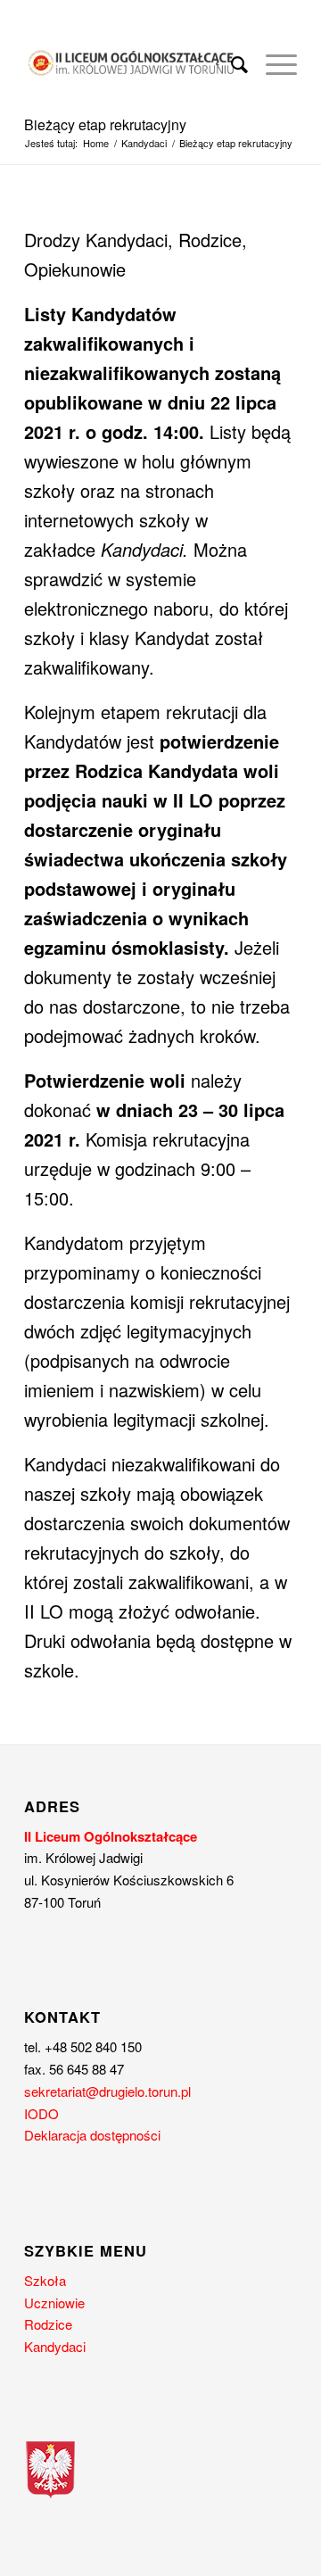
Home (96, 143)
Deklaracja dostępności (92, 2135)
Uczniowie (54, 2303)
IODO (41, 2113)
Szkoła (45, 2280)
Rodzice (48, 2324)
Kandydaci (144, 143)
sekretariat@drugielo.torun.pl (107, 2091)
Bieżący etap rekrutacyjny (105, 124)
